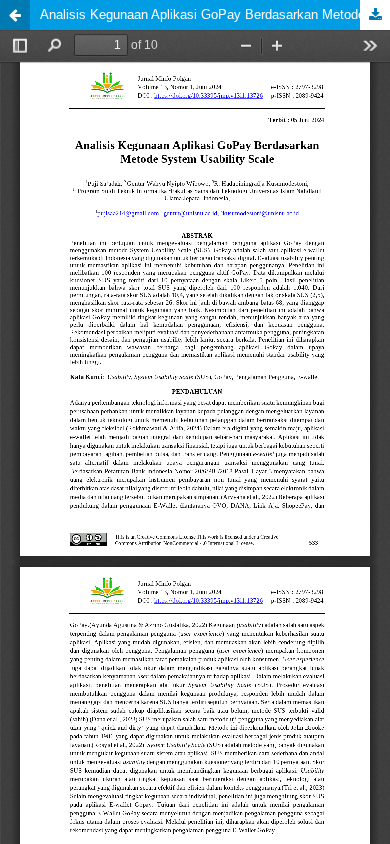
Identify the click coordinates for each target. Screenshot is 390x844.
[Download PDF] (375, 15)
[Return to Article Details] (15, 15)
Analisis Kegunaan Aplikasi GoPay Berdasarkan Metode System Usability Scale (215, 14)
